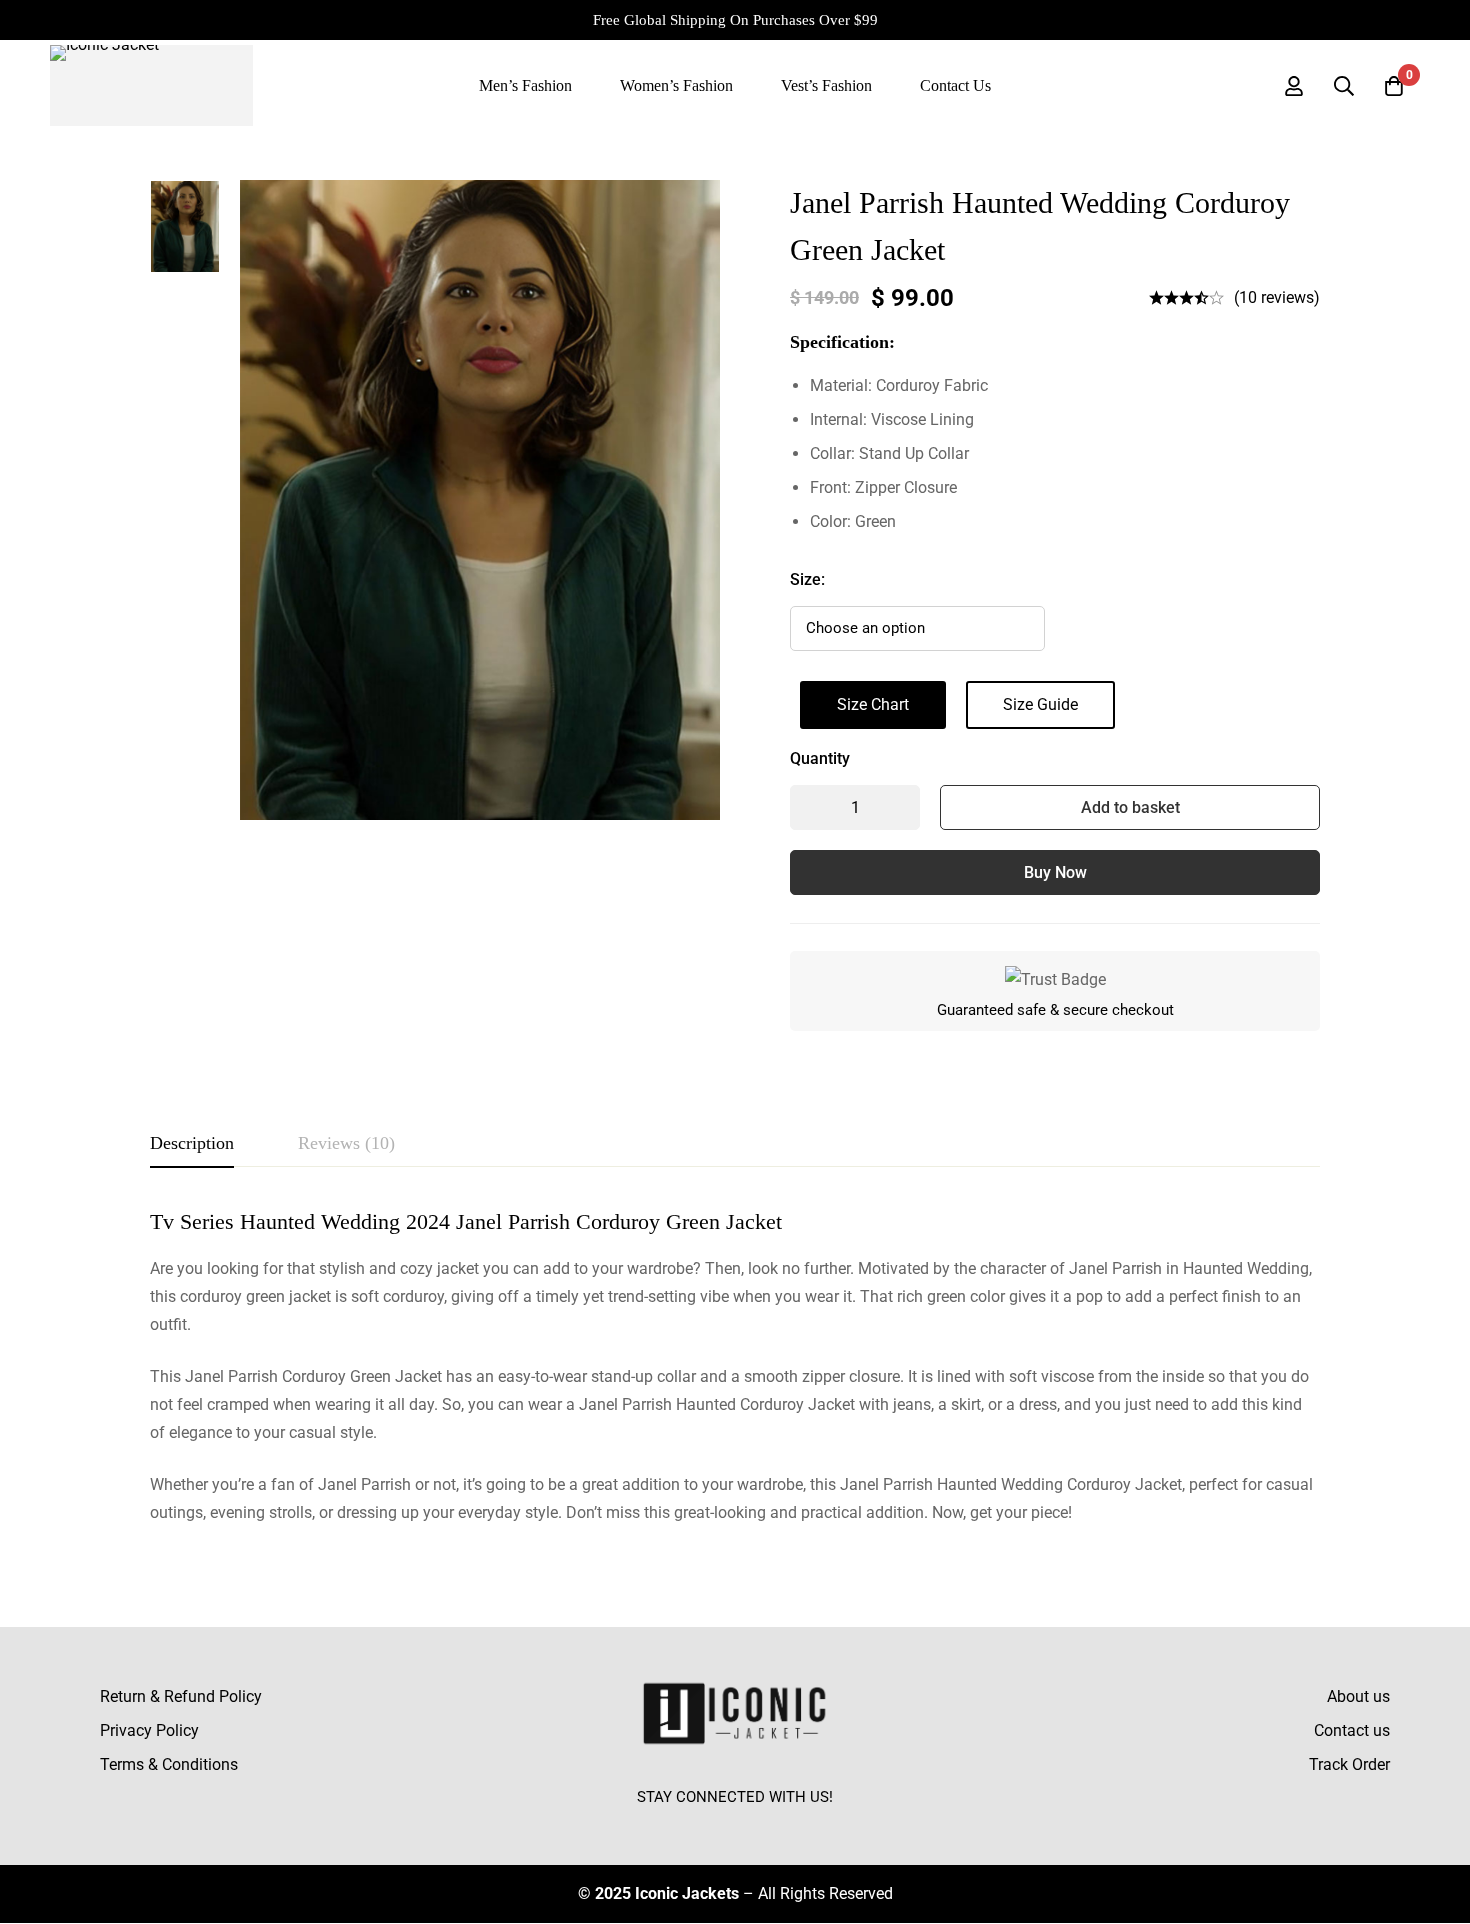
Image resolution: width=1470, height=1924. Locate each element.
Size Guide (1040, 704)
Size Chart (873, 704)
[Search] (1344, 86)
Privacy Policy (149, 1730)
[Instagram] (735, 1825)
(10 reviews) (1277, 297)
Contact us (1352, 1730)
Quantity (820, 758)
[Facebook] (689, 1825)
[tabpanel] (735, 1367)
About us (1358, 1696)
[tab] (192, 1144)
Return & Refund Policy (181, 1696)
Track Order (1349, 1764)
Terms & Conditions (169, 1764)
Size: (807, 579)
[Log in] (1294, 86)
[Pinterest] (781, 1825)
